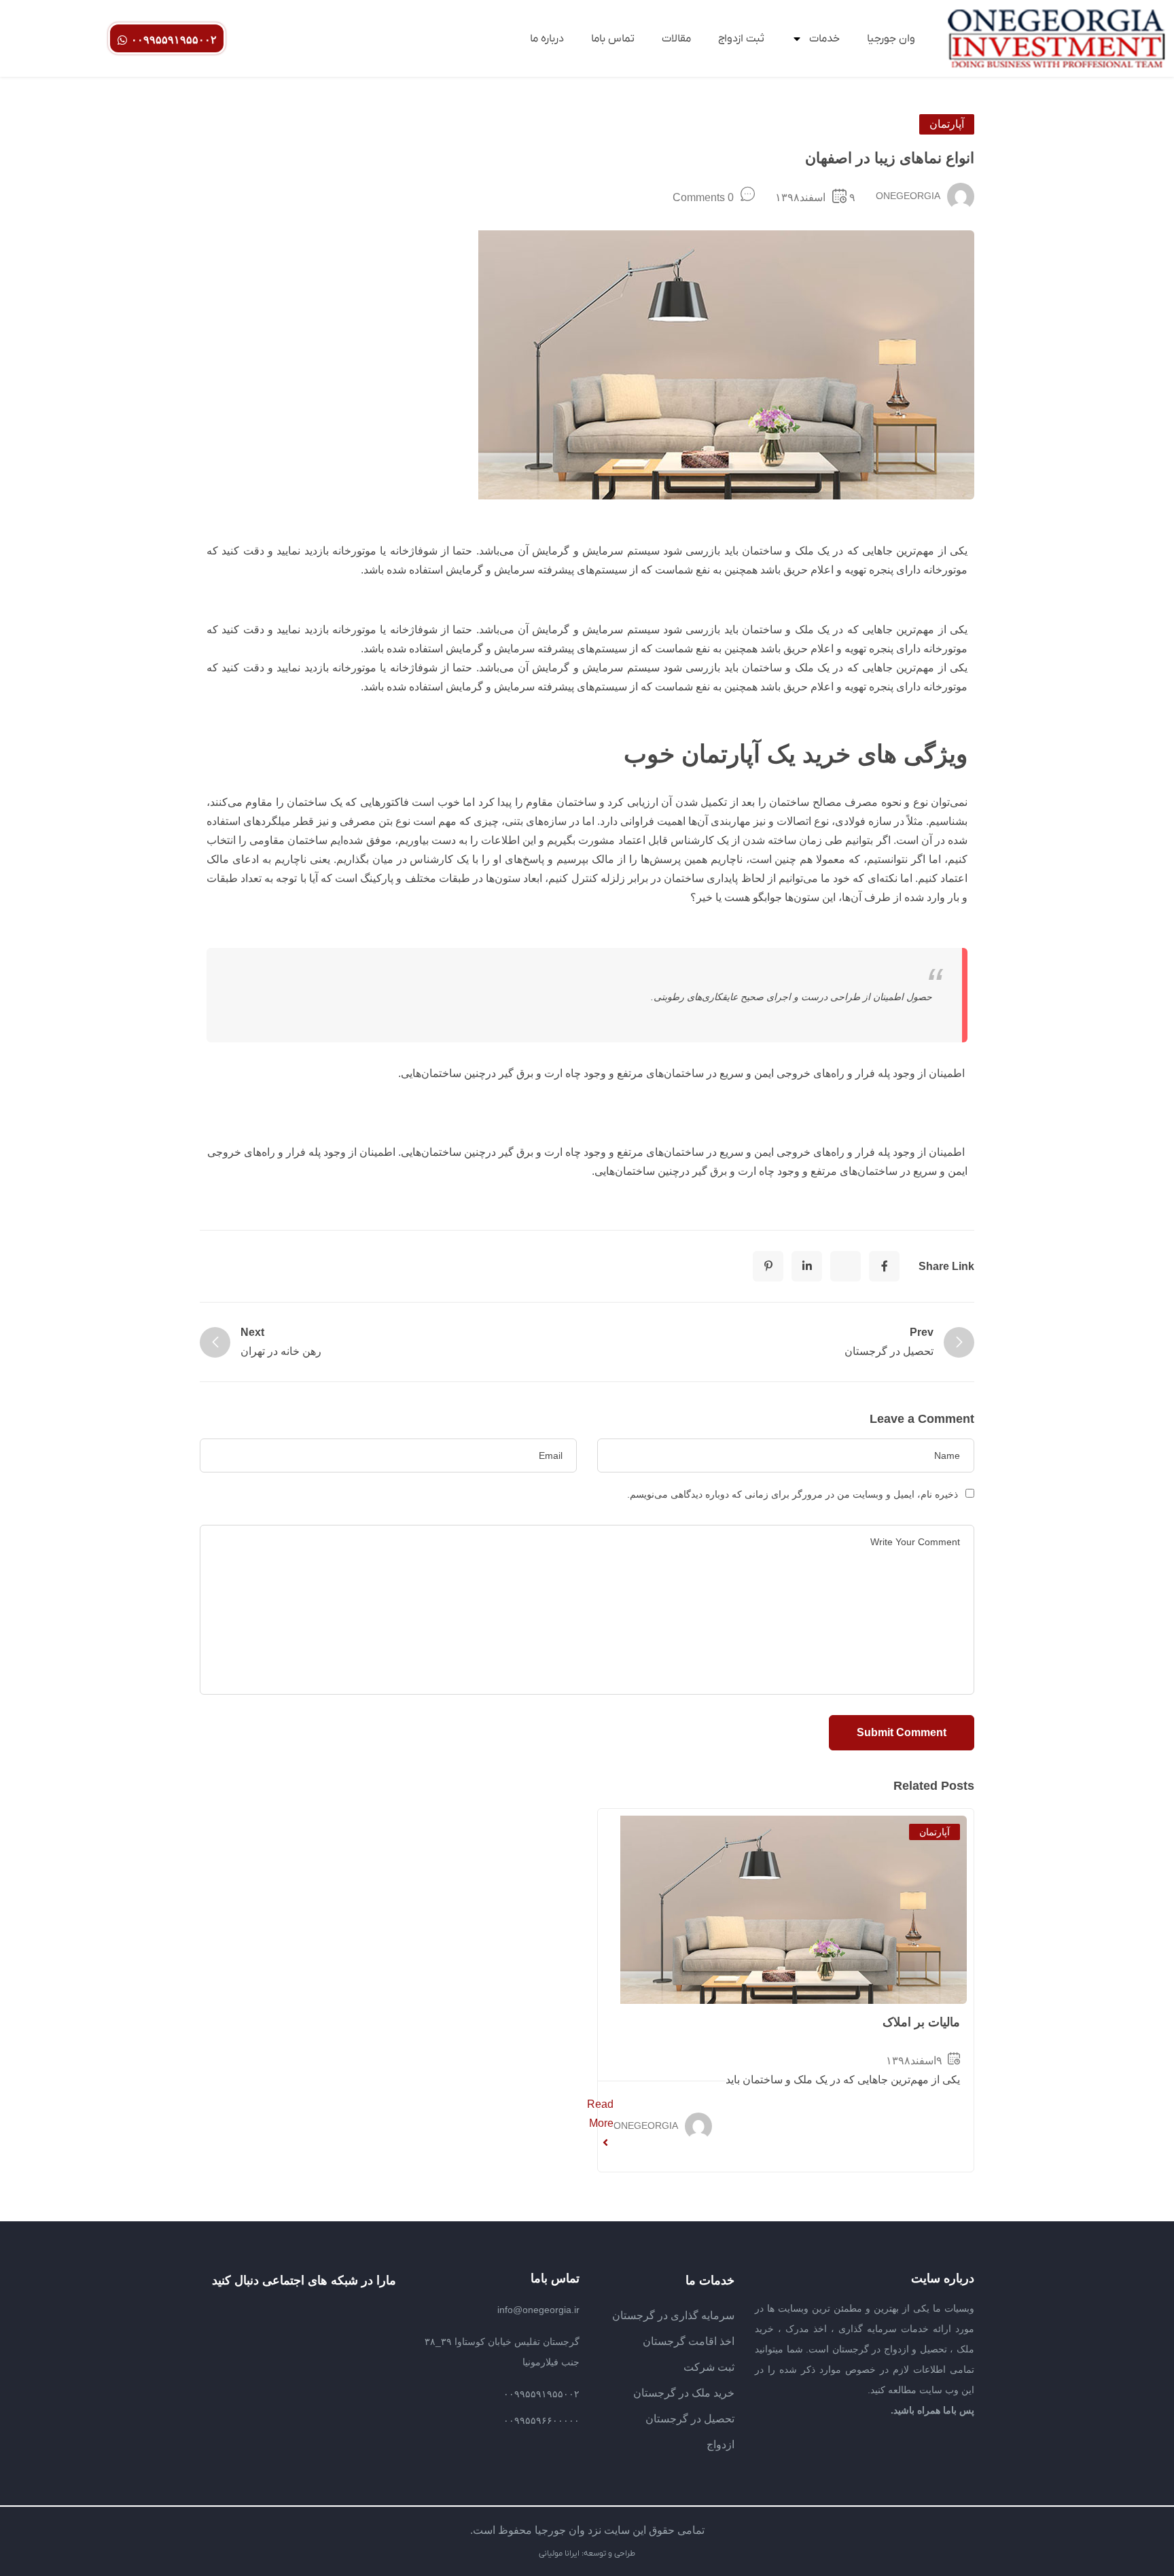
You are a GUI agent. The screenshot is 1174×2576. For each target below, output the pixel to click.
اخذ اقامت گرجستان (689, 2341)
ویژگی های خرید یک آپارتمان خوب (796, 754)
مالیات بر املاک (921, 2022)
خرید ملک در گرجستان (684, 2393)
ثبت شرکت (709, 2367)
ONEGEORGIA (908, 196)
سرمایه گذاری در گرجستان (673, 2315)
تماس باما (613, 39)
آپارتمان (947, 124)
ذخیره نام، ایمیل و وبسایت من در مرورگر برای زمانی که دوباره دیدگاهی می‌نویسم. (793, 1494)
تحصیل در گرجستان (690, 2419)
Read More (600, 2114)
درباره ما (547, 39)
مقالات (676, 39)
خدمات (824, 39)
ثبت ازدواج (741, 39)
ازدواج (721, 2445)
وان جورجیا (891, 39)
